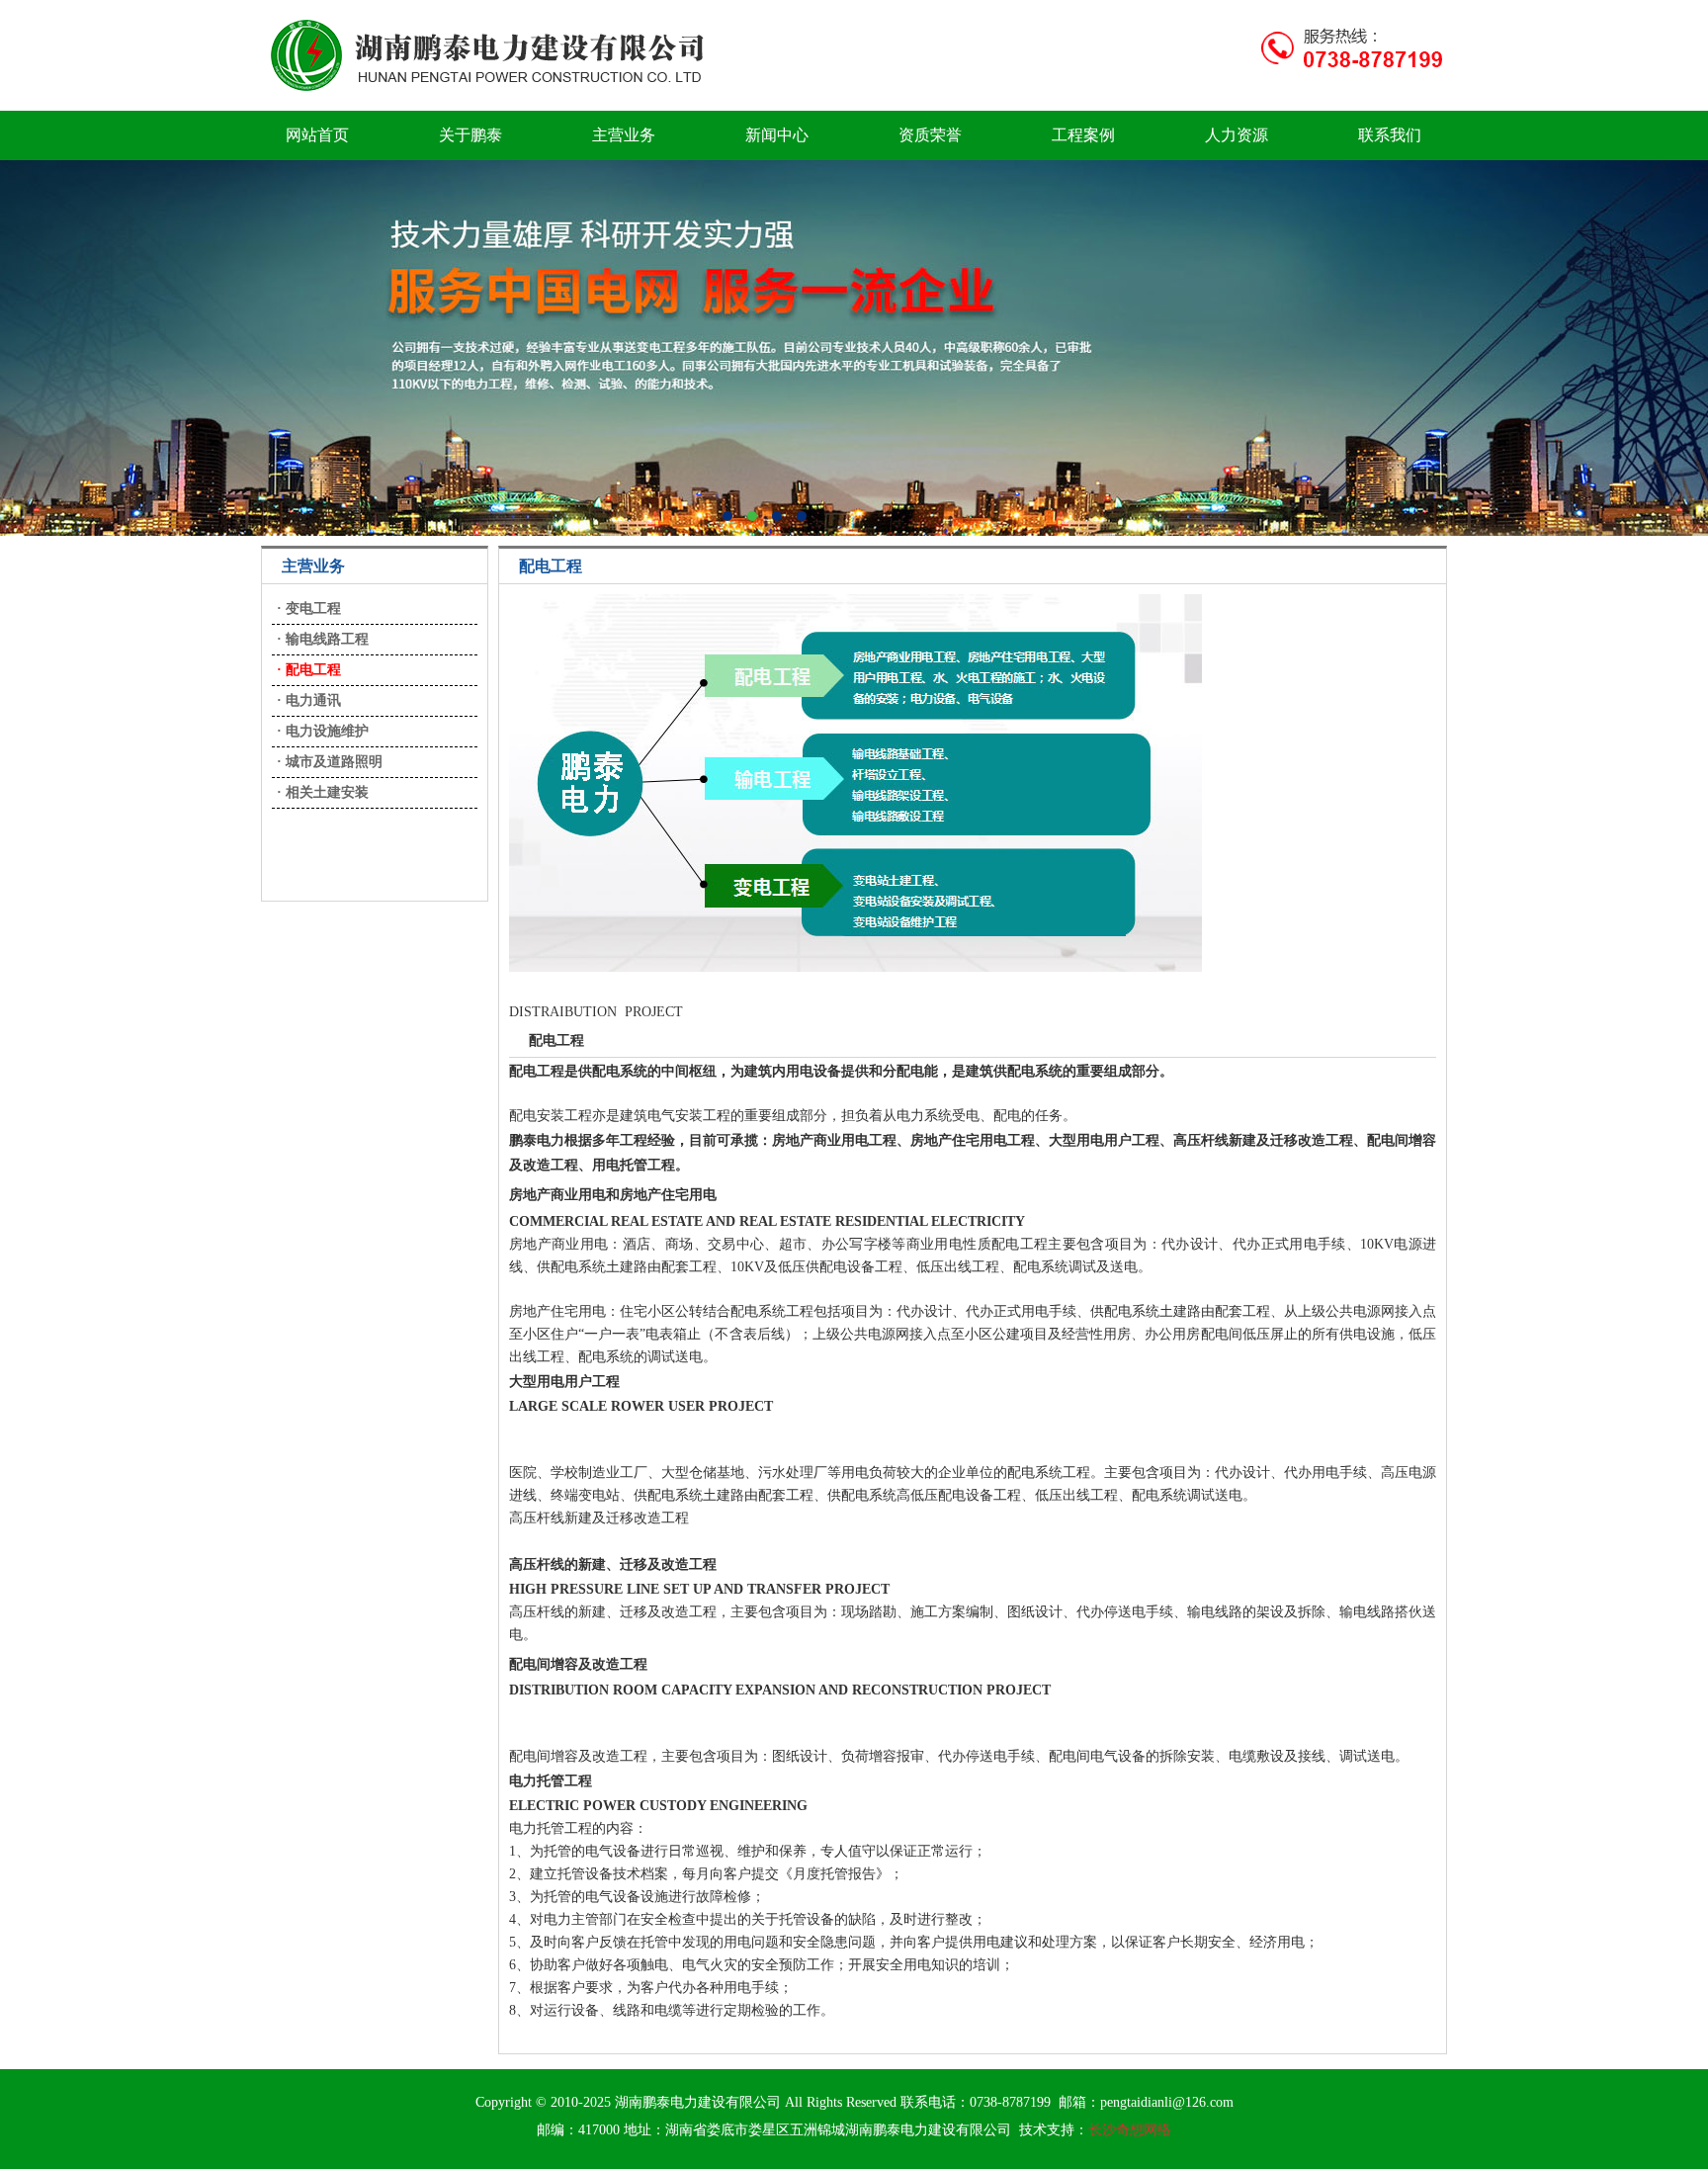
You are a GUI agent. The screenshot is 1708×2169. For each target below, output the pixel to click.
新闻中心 (777, 135)
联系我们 (1390, 135)
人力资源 (1237, 135)
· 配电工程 (309, 670)
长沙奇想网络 (1130, 2130)
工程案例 (1083, 135)
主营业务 (624, 135)
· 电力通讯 (309, 700)
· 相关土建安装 (323, 792)
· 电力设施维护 (323, 731)
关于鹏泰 (470, 135)
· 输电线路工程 (323, 639)
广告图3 (854, 348)
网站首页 (317, 135)
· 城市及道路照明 (330, 762)
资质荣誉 (930, 135)
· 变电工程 (309, 608)
